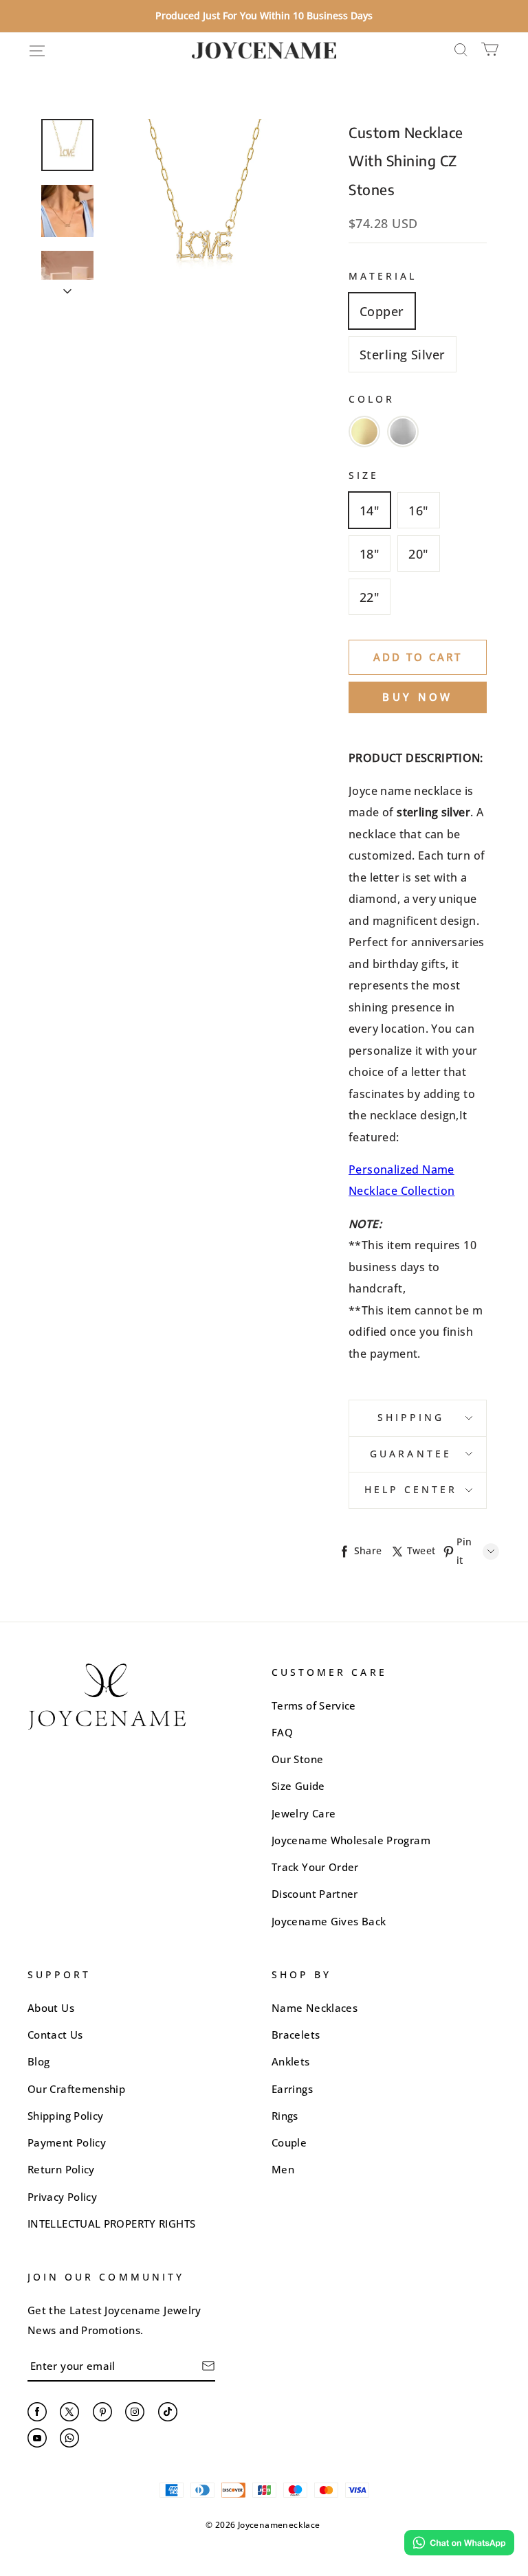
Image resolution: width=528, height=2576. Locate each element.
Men (283, 2169)
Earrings (292, 2089)
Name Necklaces (315, 2008)
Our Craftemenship (76, 2089)
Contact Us (55, 2035)
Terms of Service (314, 1705)
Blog (38, 2061)
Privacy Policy (62, 2197)
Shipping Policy (65, 2116)
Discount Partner (315, 1894)
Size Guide (298, 1786)
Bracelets (296, 2035)
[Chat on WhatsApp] (459, 2543)
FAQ (282, 1732)
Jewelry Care (304, 1813)
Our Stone (297, 1759)
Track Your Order (315, 1867)
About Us (51, 2008)
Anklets (291, 2061)
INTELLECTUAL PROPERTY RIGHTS (111, 2224)
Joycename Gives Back (329, 1921)
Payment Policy (67, 2142)
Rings (285, 2116)
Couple (289, 2142)
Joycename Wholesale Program (351, 1840)
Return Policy (61, 2169)
